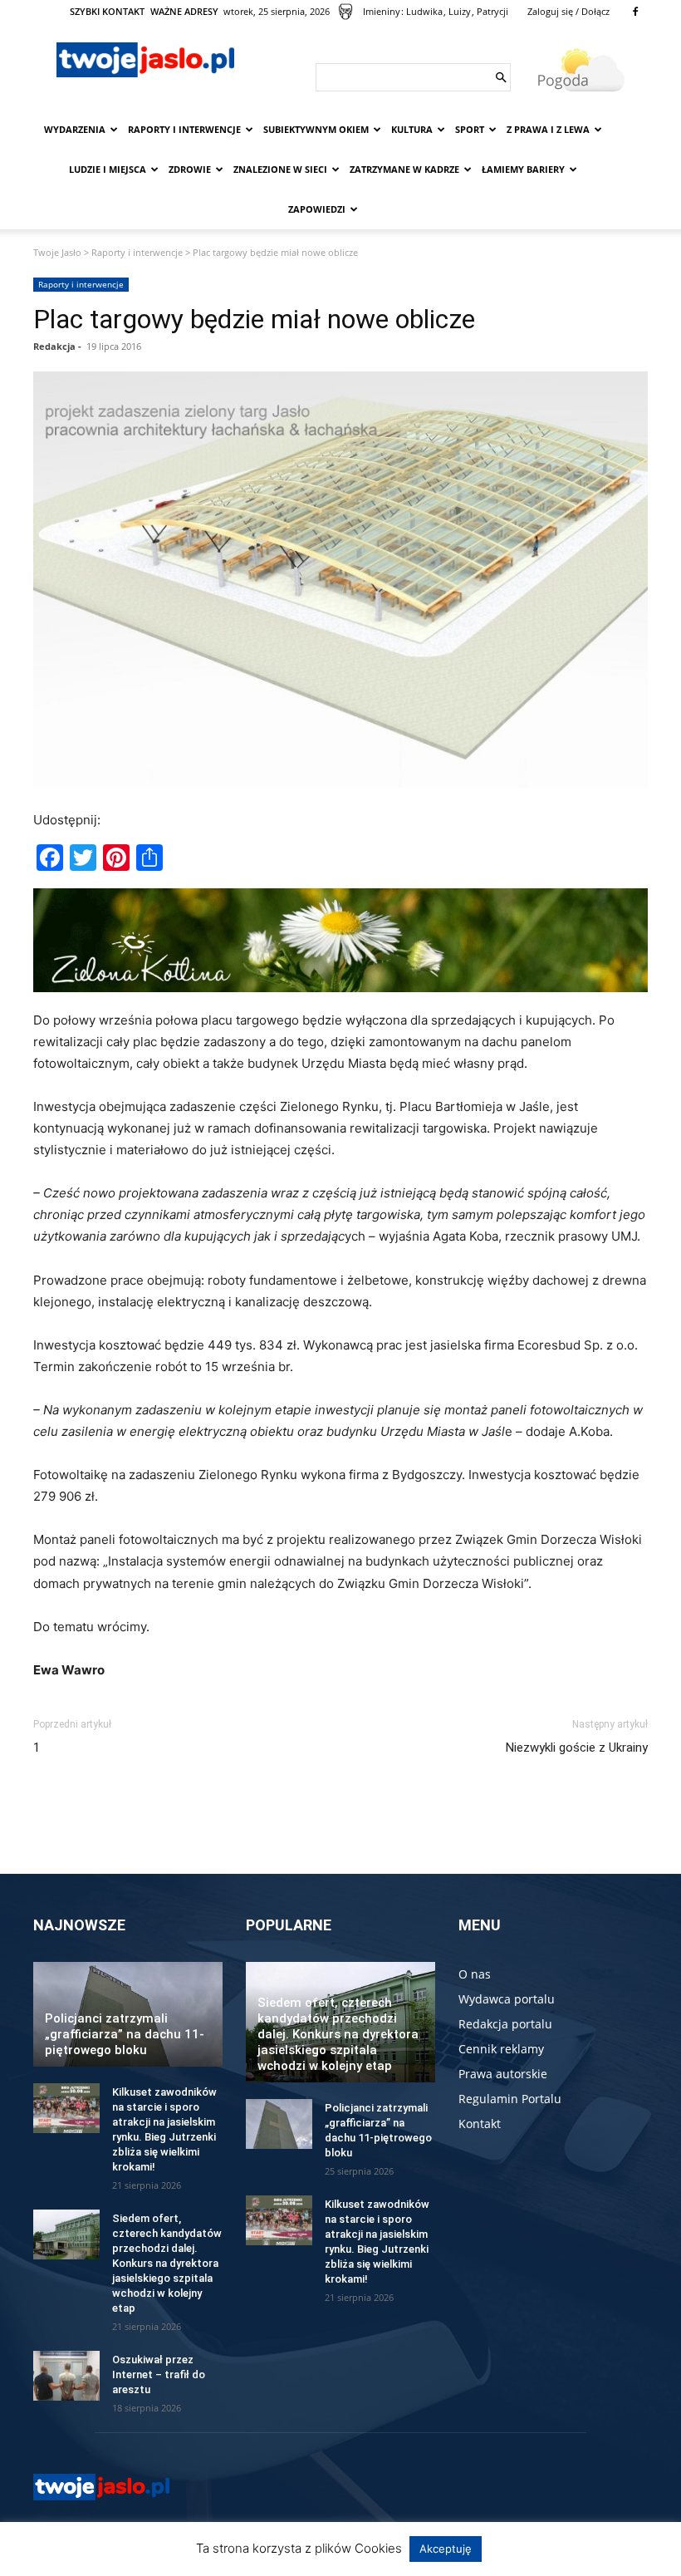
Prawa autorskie (503, 2074)
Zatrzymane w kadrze (404, 169)
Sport (470, 129)
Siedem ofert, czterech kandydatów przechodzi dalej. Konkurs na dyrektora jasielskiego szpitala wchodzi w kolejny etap (167, 2263)
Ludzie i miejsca (108, 169)
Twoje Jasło (57, 252)
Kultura (412, 129)
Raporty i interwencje (184, 129)
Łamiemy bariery (523, 169)
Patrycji (492, 11)
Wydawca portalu (507, 1999)
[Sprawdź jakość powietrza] (345, 12)
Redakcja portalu (505, 2024)
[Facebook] (635, 12)
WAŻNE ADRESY (184, 11)
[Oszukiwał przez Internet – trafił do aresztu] (66, 2376)
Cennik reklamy (501, 2049)
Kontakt (480, 2124)
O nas (475, 1974)
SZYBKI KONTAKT (107, 11)
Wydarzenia (75, 129)
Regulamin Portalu (510, 2099)
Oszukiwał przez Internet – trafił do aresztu (159, 2374)
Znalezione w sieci (280, 169)
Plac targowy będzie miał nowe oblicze (254, 319)
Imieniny (382, 11)
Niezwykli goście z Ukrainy (577, 1748)
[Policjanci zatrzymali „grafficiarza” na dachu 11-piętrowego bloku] (279, 2124)
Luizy (460, 11)
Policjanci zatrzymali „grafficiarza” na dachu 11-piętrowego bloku (125, 2034)
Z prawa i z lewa (548, 129)
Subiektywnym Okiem (316, 129)
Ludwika (424, 11)
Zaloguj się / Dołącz (568, 11)
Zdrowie (190, 169)
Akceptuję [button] (446, 2549)
